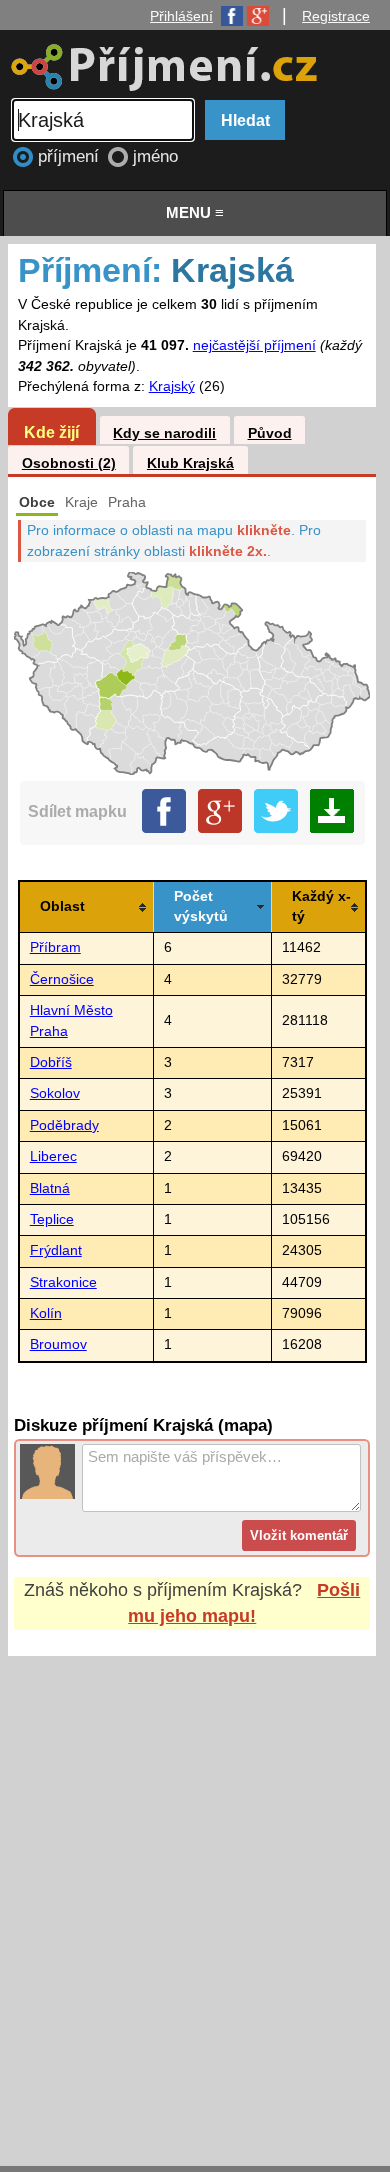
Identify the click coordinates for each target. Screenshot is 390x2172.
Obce (37, 502)
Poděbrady (64, 1125)
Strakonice (63, 1282)
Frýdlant (56, 1250)
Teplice (52, 1219)
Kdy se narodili (164, 433)
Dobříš (51, 1062)
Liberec (53, 1156)
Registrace (336, 16)
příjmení (71, 156)
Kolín (46, 1313)
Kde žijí (51, 432)
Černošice (62, 979)
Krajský (172, 386)
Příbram (55, 947)
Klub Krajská (190, 463)
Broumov (58, 1344)
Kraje (81, 502)
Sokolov (55, 1093)
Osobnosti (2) (69, 463)
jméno (155, 156)
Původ (270, 433)
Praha (127, 502)
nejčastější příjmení (254, 345)
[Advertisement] (195, 1892)
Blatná (50, 1188)
